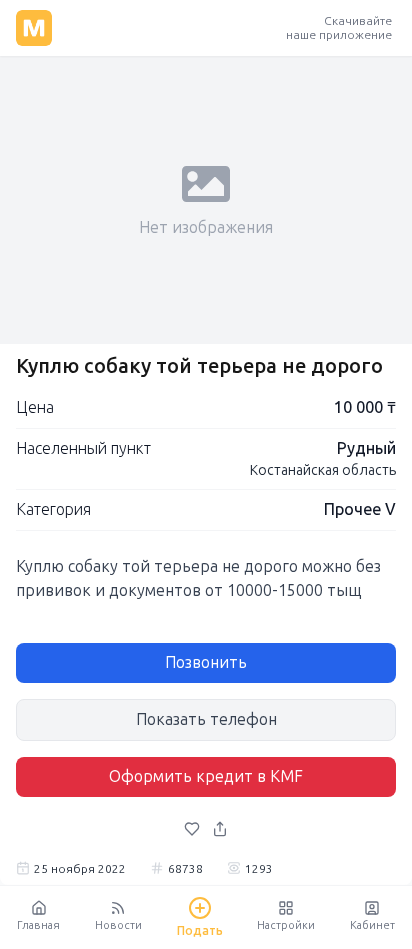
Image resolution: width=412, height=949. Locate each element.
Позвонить (206, 662)
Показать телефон (206, 719)
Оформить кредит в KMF (206, 776)
